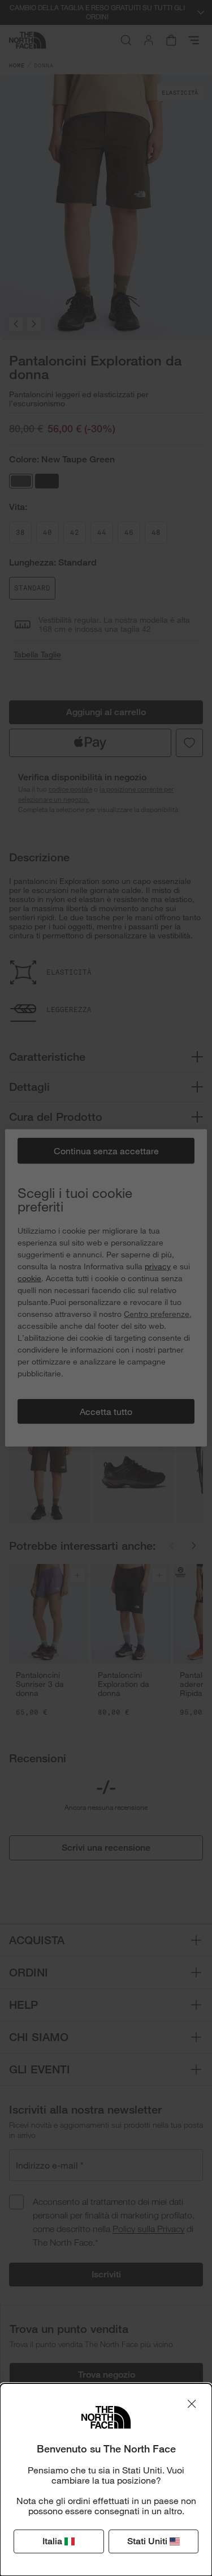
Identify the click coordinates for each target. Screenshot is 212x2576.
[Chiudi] (192, 2404)
